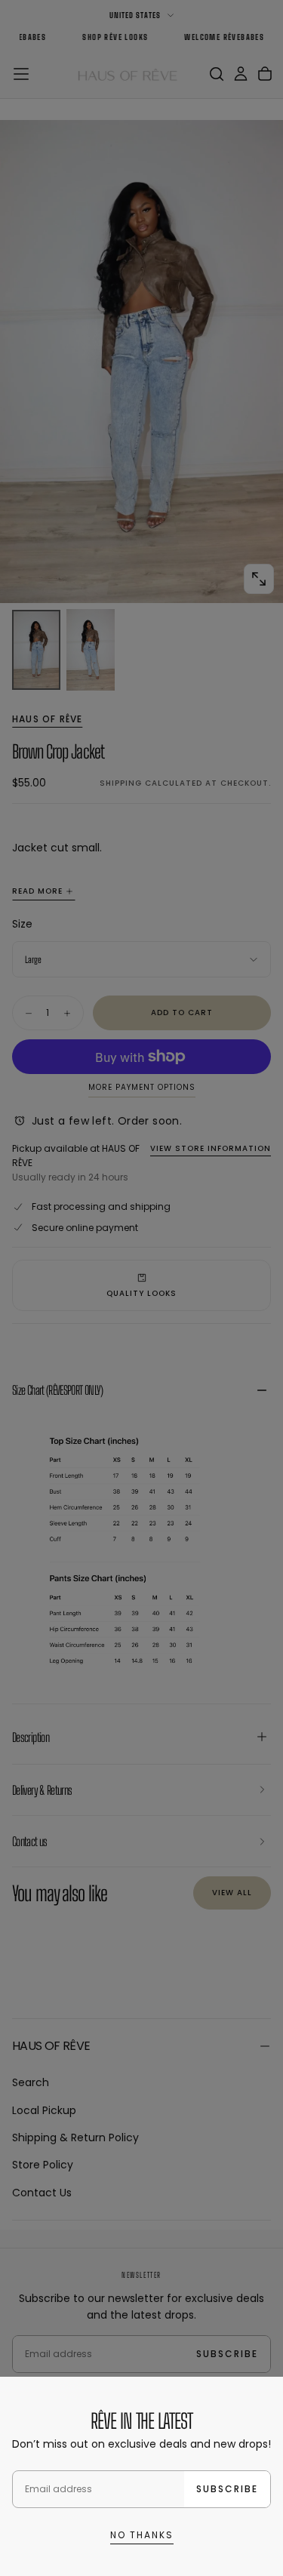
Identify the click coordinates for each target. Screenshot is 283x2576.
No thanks (142, 2535)
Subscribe (227, 2489)
